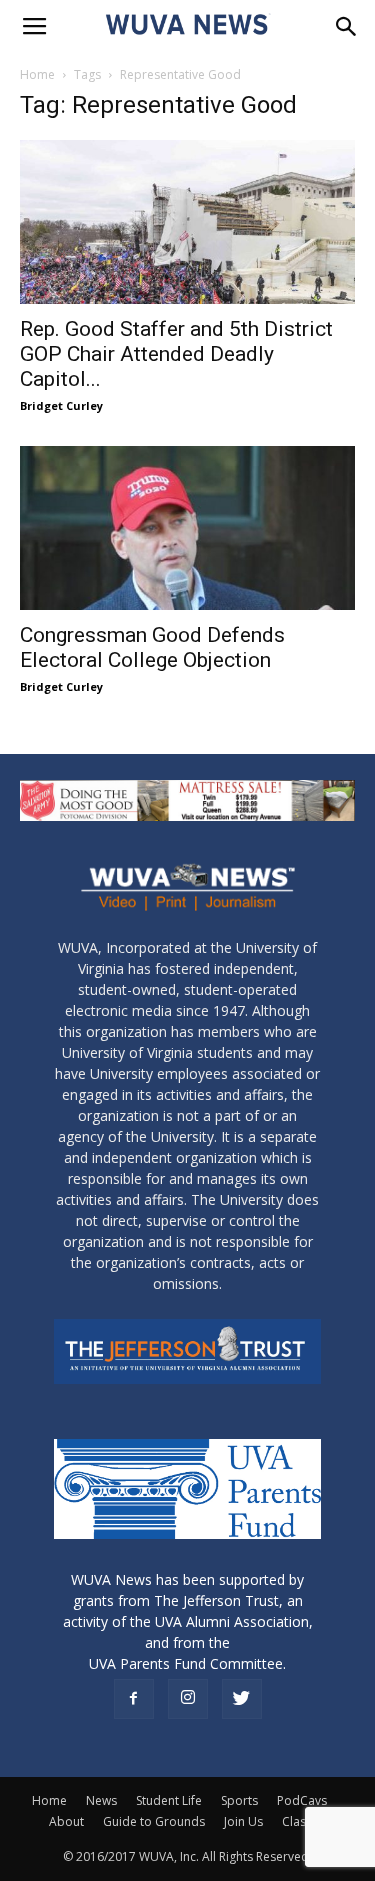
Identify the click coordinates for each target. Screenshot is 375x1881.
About (66, 1821)
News (101, 1800)
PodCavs (302, 1800)
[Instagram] (188, 1699)
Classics (304, 1821)
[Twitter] (242, 1699)
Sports (239, 1800)
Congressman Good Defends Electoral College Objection (152, 647)
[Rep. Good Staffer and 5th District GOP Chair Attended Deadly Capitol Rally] (187, 222)
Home (37, 74)
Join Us (243, 1821)
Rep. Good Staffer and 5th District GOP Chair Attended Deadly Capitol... (176, 354)
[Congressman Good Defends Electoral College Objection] (187, 528)
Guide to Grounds (154, 1821)
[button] (347, 27)
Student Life (169, 1800)
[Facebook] (134, 1699)
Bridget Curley (61, 405)
